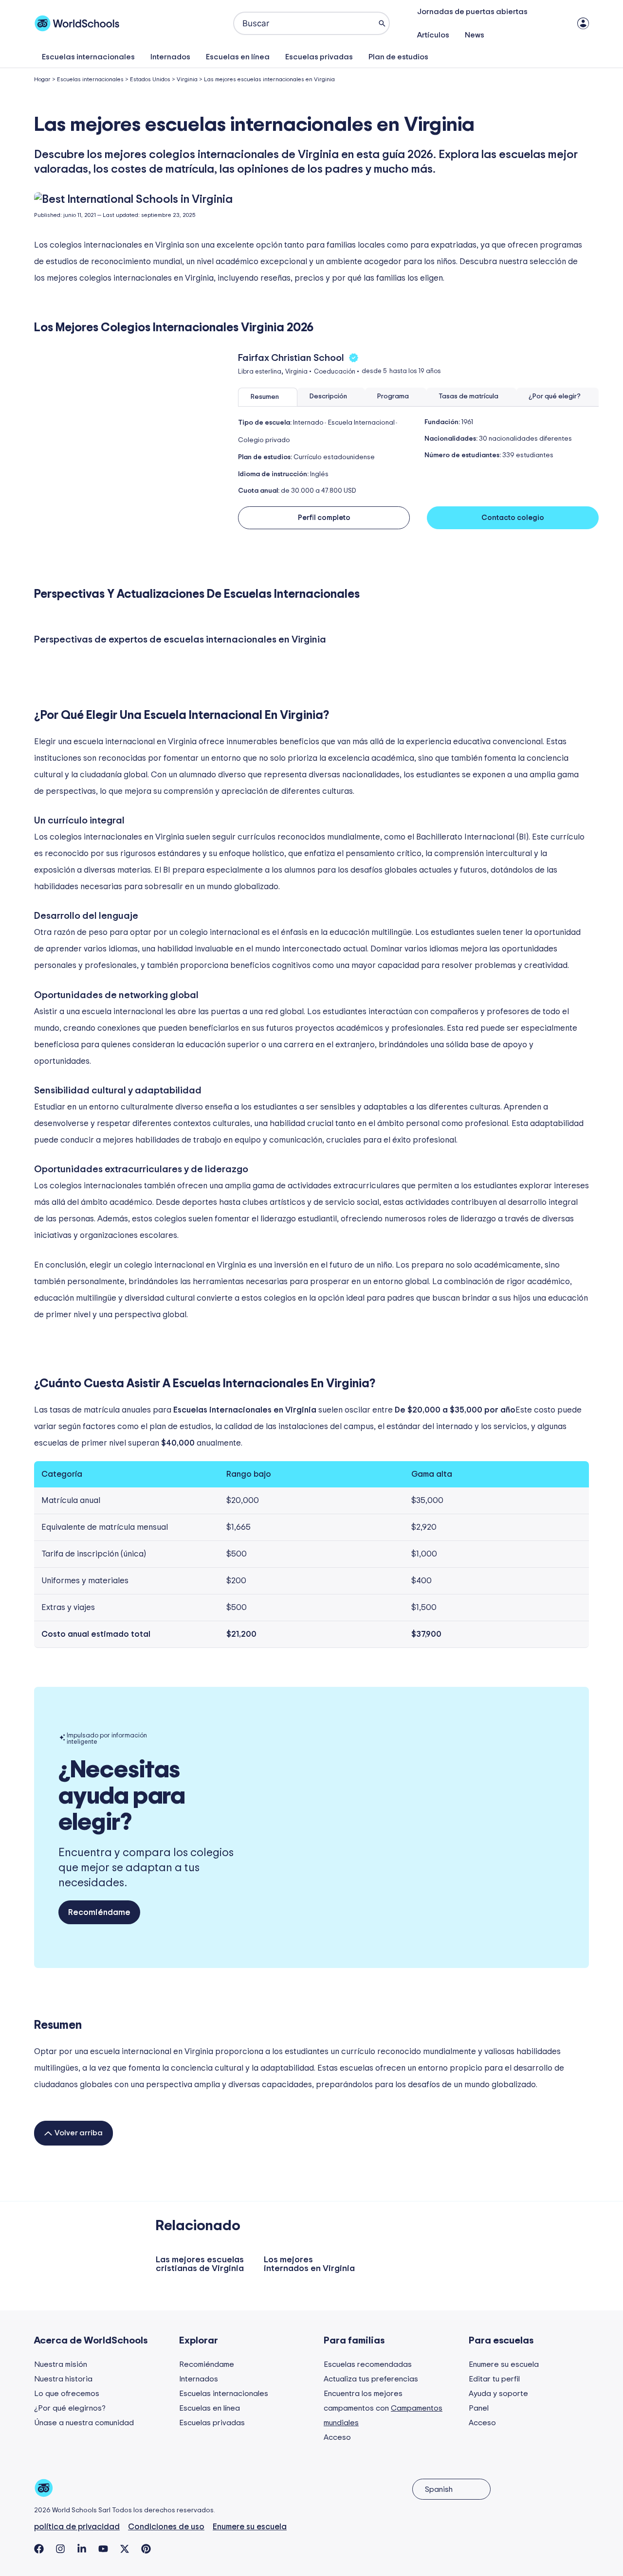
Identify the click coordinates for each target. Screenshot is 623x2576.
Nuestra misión (61, 2364)
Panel (479, 2408)
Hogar (42, 79)
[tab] (268, 397)
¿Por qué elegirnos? (70, 2408)
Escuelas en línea (238, 57)
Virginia (187, 79)
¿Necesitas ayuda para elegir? (122, 1796)
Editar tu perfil (494, 2379)
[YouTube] (103, 2549)
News (475, 35)
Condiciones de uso (166, 2527)
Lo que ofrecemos (67, 2394)
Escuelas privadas (319, 57)
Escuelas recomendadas (368, 2364)
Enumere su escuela (504, 2364)
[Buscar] (382, 23)
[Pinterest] (146, 2549)
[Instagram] (60, 2549)
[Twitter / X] (125, 2549)
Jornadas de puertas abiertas (472, 12)
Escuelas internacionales (88, 57)
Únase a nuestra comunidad (84, 2423)
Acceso (337, 2437)
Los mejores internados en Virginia (309, 2264)
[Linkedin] (82, 2549)
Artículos (433, 35)
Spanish (439, 2489)
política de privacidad (77, 2527)
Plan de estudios (398, 57)
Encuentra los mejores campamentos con (383, 2408)
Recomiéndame (207, 2364)
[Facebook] (39, 2549)
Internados (170, 57)
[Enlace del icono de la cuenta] (583, 23)
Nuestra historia (63, 2379)
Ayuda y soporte (498, 2394)
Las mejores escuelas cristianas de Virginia (200, 2264)
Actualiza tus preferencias (371, 2379)
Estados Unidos (150, 79)
